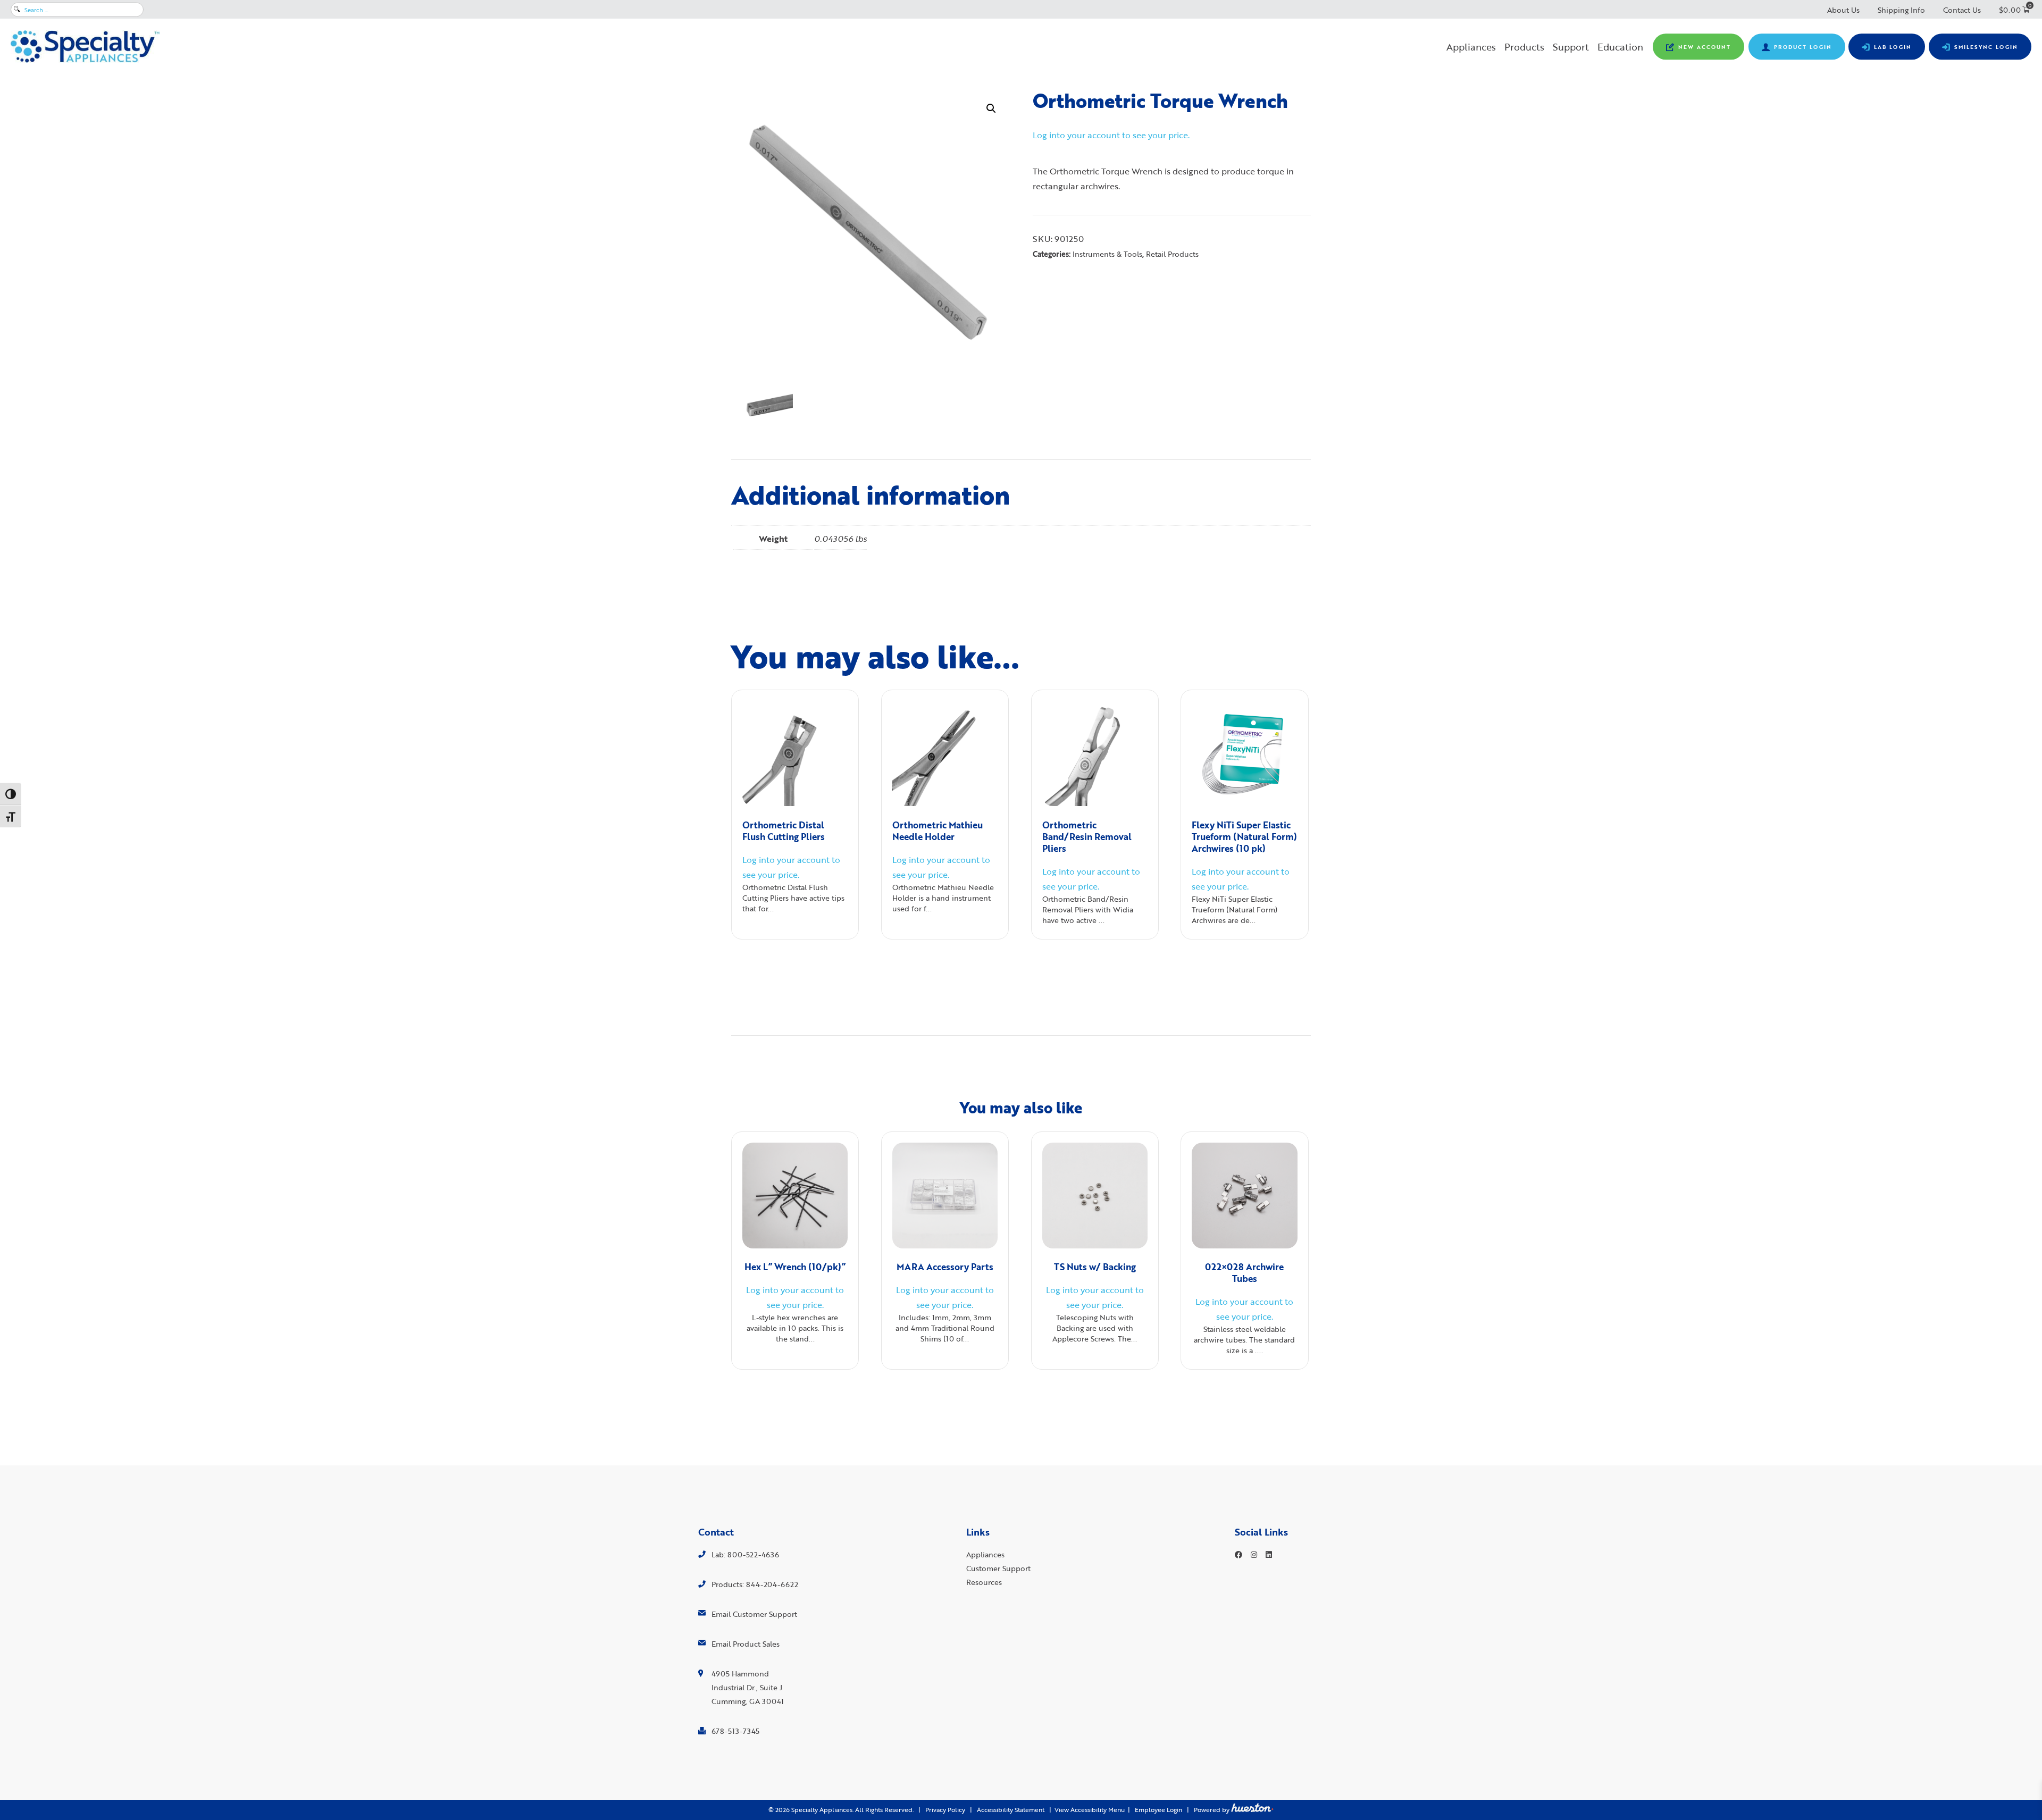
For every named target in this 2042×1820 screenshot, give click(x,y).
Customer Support (998, 1568)
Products (1524, 47)
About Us (1843, 10)
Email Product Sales (746, 1644)
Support (1571, 47)
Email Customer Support (754, 1614)
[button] (991, 108)
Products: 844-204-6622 (755, 1584)
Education (1620, 47)
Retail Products (1172, 254)
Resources (984, 1582)
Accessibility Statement (1011, 1810)
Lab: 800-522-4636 (745, 1554)
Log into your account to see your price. (1111, 135)
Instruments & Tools (1107, 254)
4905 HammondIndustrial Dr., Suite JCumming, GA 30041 (748, 1687)
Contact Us (1962, 10)
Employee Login (1158, 1810)
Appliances (1471, 47)
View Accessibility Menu (1090, 1810)
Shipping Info (1901, 10)
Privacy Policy (945, 1810)
